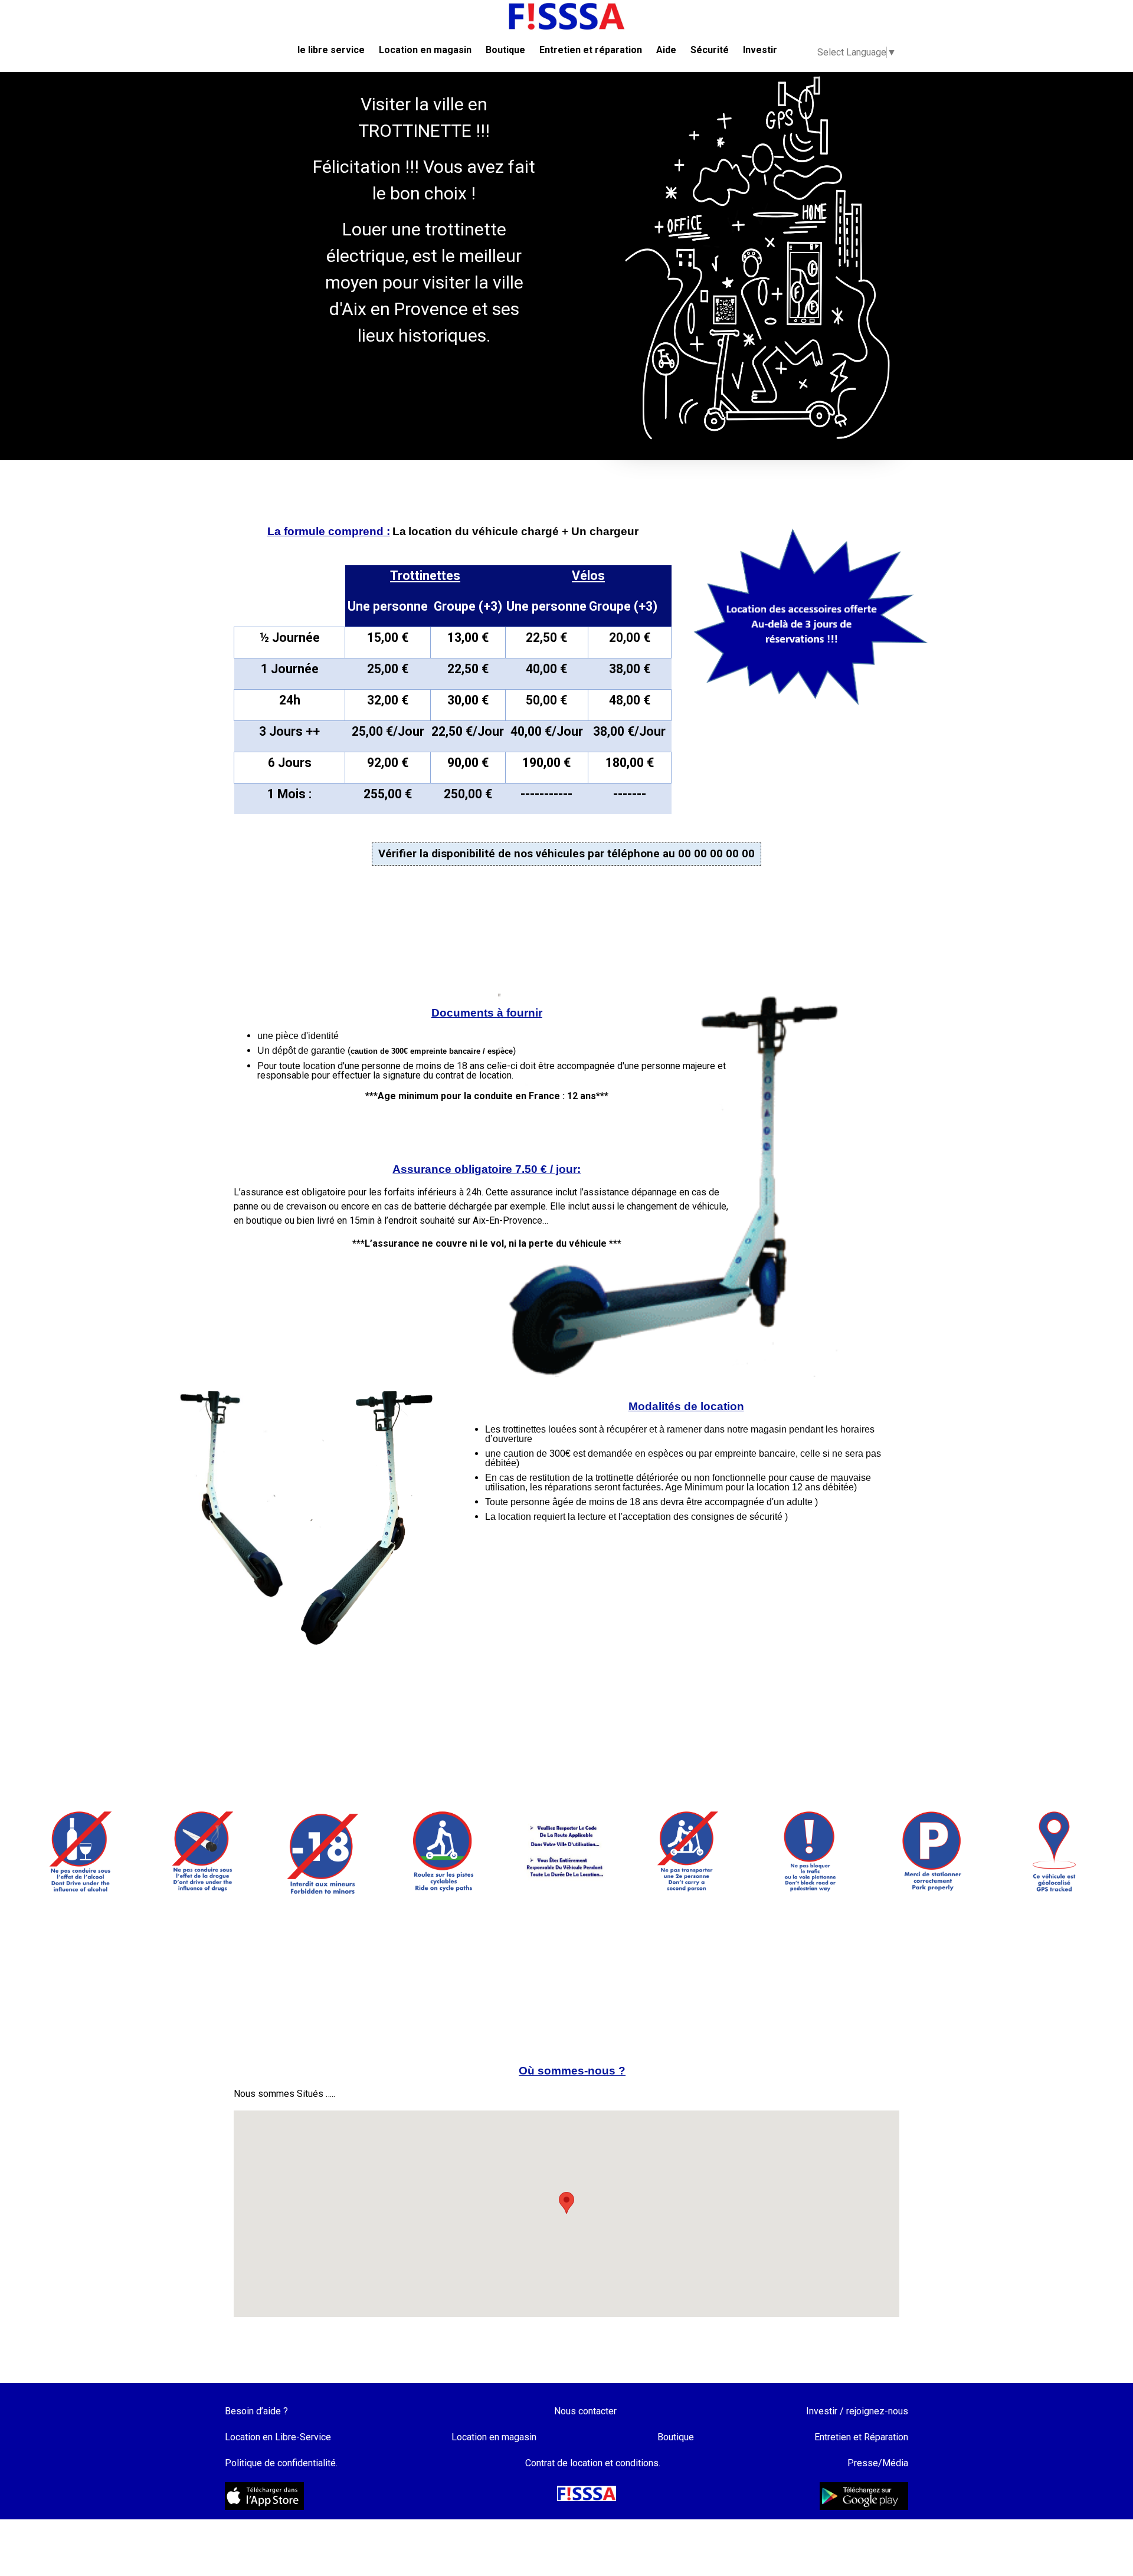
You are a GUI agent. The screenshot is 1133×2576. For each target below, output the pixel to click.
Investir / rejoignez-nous (857, 2411)
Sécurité (710, 50)
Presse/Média (878, 2463)
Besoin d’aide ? (256, 2411)
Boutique (505, 50)
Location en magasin (425, 50)
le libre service (331, 50)
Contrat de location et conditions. (593, 2463)
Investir (760, 50)
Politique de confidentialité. (281, 2463)
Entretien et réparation (591, 50)
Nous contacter (585, 2411)
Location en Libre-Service (278, 2437)
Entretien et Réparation (861, 2437)
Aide (666, 50)
